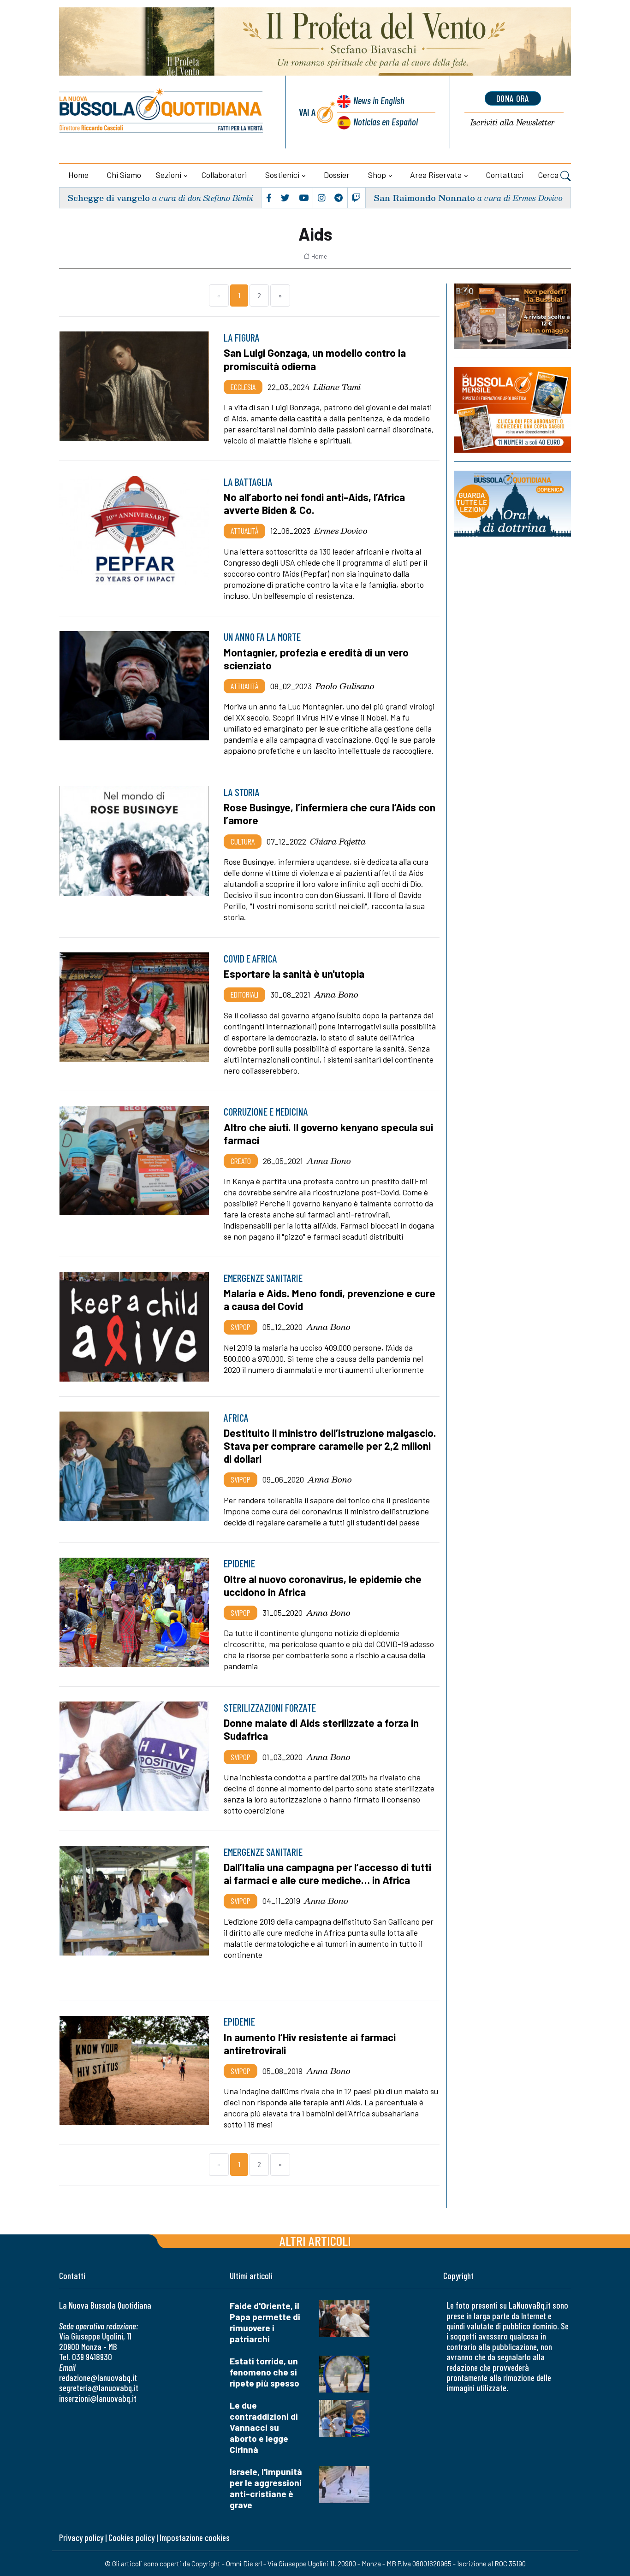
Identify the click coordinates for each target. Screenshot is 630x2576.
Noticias (386, 121)
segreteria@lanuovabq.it (99, 2388)
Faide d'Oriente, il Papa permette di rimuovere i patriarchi (265, 2322)
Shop (377, 175)
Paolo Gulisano (345, 686)
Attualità (244, 531)
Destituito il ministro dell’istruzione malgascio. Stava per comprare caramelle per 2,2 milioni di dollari (330, 1446)
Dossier (337, 175)
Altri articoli (315, 2241)
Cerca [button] (549, 175)
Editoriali (244, 994)
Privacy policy (81, 2538)
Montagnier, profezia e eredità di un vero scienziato (316, 659)
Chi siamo (124, 175)
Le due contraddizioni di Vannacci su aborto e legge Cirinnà (264, 2427)
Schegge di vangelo (109, 198)
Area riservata (436, 175)
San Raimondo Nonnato (424, 198)
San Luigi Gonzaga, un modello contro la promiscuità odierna (315, 359)
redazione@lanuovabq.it (98, 2378)
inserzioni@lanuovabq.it (98, 2398)
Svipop (241, 1327)
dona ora (513, 98)
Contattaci (505, 175)
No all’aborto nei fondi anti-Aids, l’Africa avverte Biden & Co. (314, 503)
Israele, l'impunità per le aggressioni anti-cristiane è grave (266, 2488)
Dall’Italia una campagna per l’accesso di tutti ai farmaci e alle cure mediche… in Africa (327, 1873)
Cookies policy (131, 2538)
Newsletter (513, 123)
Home (78, 175)
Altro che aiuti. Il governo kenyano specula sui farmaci (328, 1134)
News (379, 100)
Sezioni (169, 175)
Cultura (243, 841)
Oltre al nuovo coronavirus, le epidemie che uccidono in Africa (323, 1585)
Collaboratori (224, 175)
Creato (241, 1161)
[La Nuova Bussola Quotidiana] (162, 112)
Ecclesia (243, 387)
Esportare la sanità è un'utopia (294, 974)
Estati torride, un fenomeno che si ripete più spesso (264, 2372)
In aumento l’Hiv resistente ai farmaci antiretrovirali (310, 2044)
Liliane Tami (337, 387)
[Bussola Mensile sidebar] (512, 410)
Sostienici (282, 175)
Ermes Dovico (341, 531)
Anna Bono (336, 994)
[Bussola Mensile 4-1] (512, 316)
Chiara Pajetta (338, 841)
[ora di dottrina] (512, 503)
